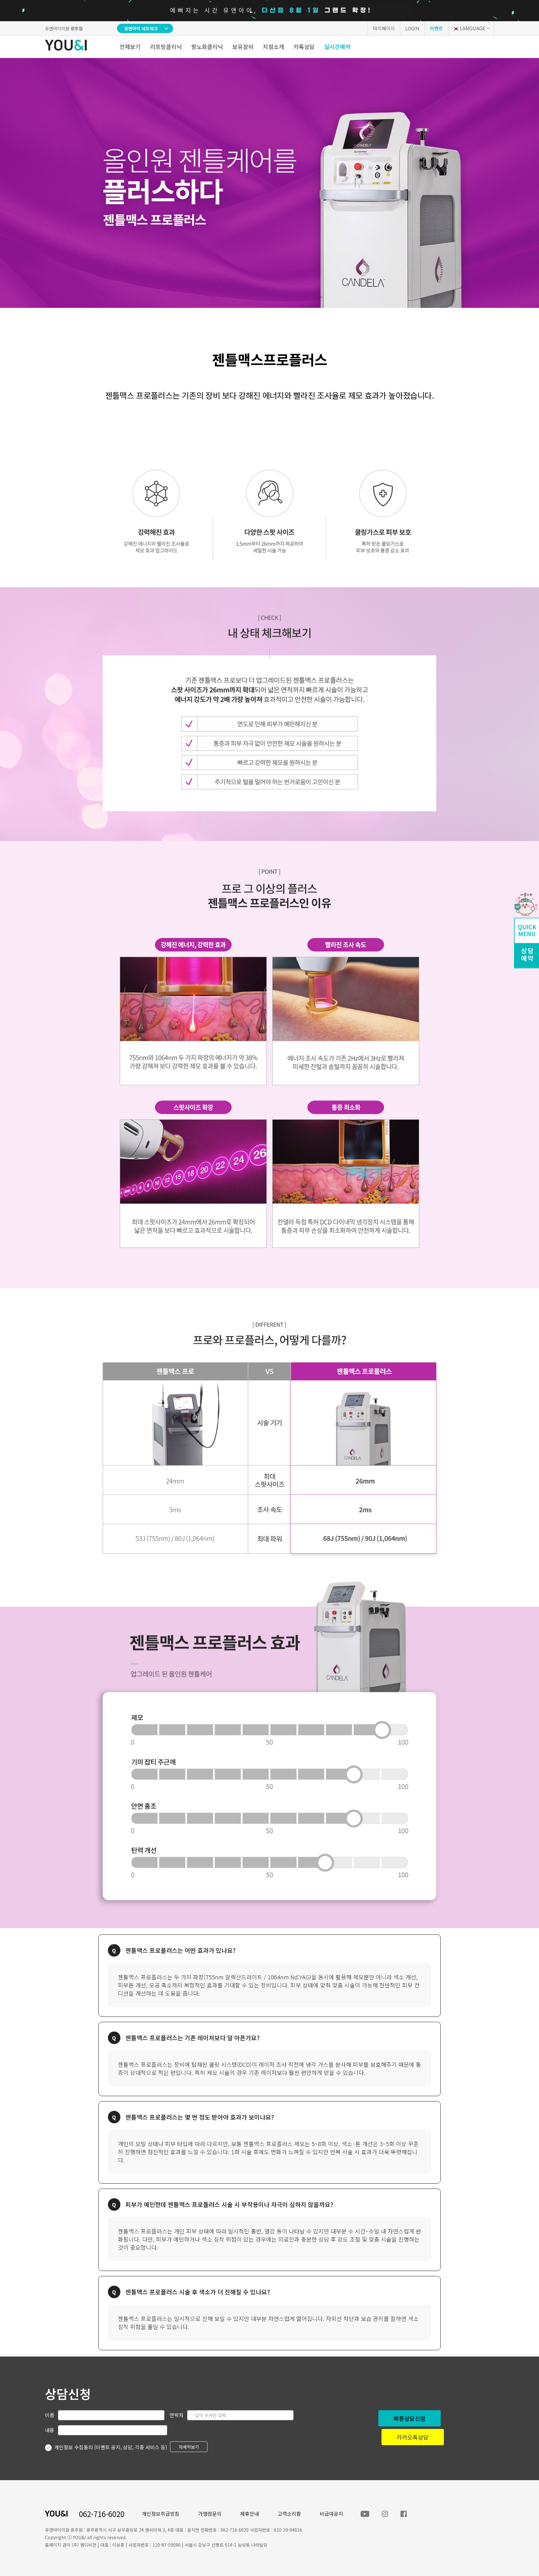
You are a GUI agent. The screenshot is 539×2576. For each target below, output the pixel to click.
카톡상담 (304, 47)
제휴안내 (250, 2514)
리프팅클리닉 (166, 47)
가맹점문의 (210, 2514)
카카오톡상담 (413, 2437)
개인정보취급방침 (161, 2514)
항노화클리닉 (207, 47)
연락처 (176, 2415)
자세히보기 (189, 2447)
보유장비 (243, 47)
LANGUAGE (473, 28)
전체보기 (130, 47)
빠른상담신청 (410, 2418)
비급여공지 (331, 2514)
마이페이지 (384, 28)
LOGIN (412, 28)
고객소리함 (289, 2514)
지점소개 (274, 47)
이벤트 (436, 28)
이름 (50, 2415)
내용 (50, 2430)
